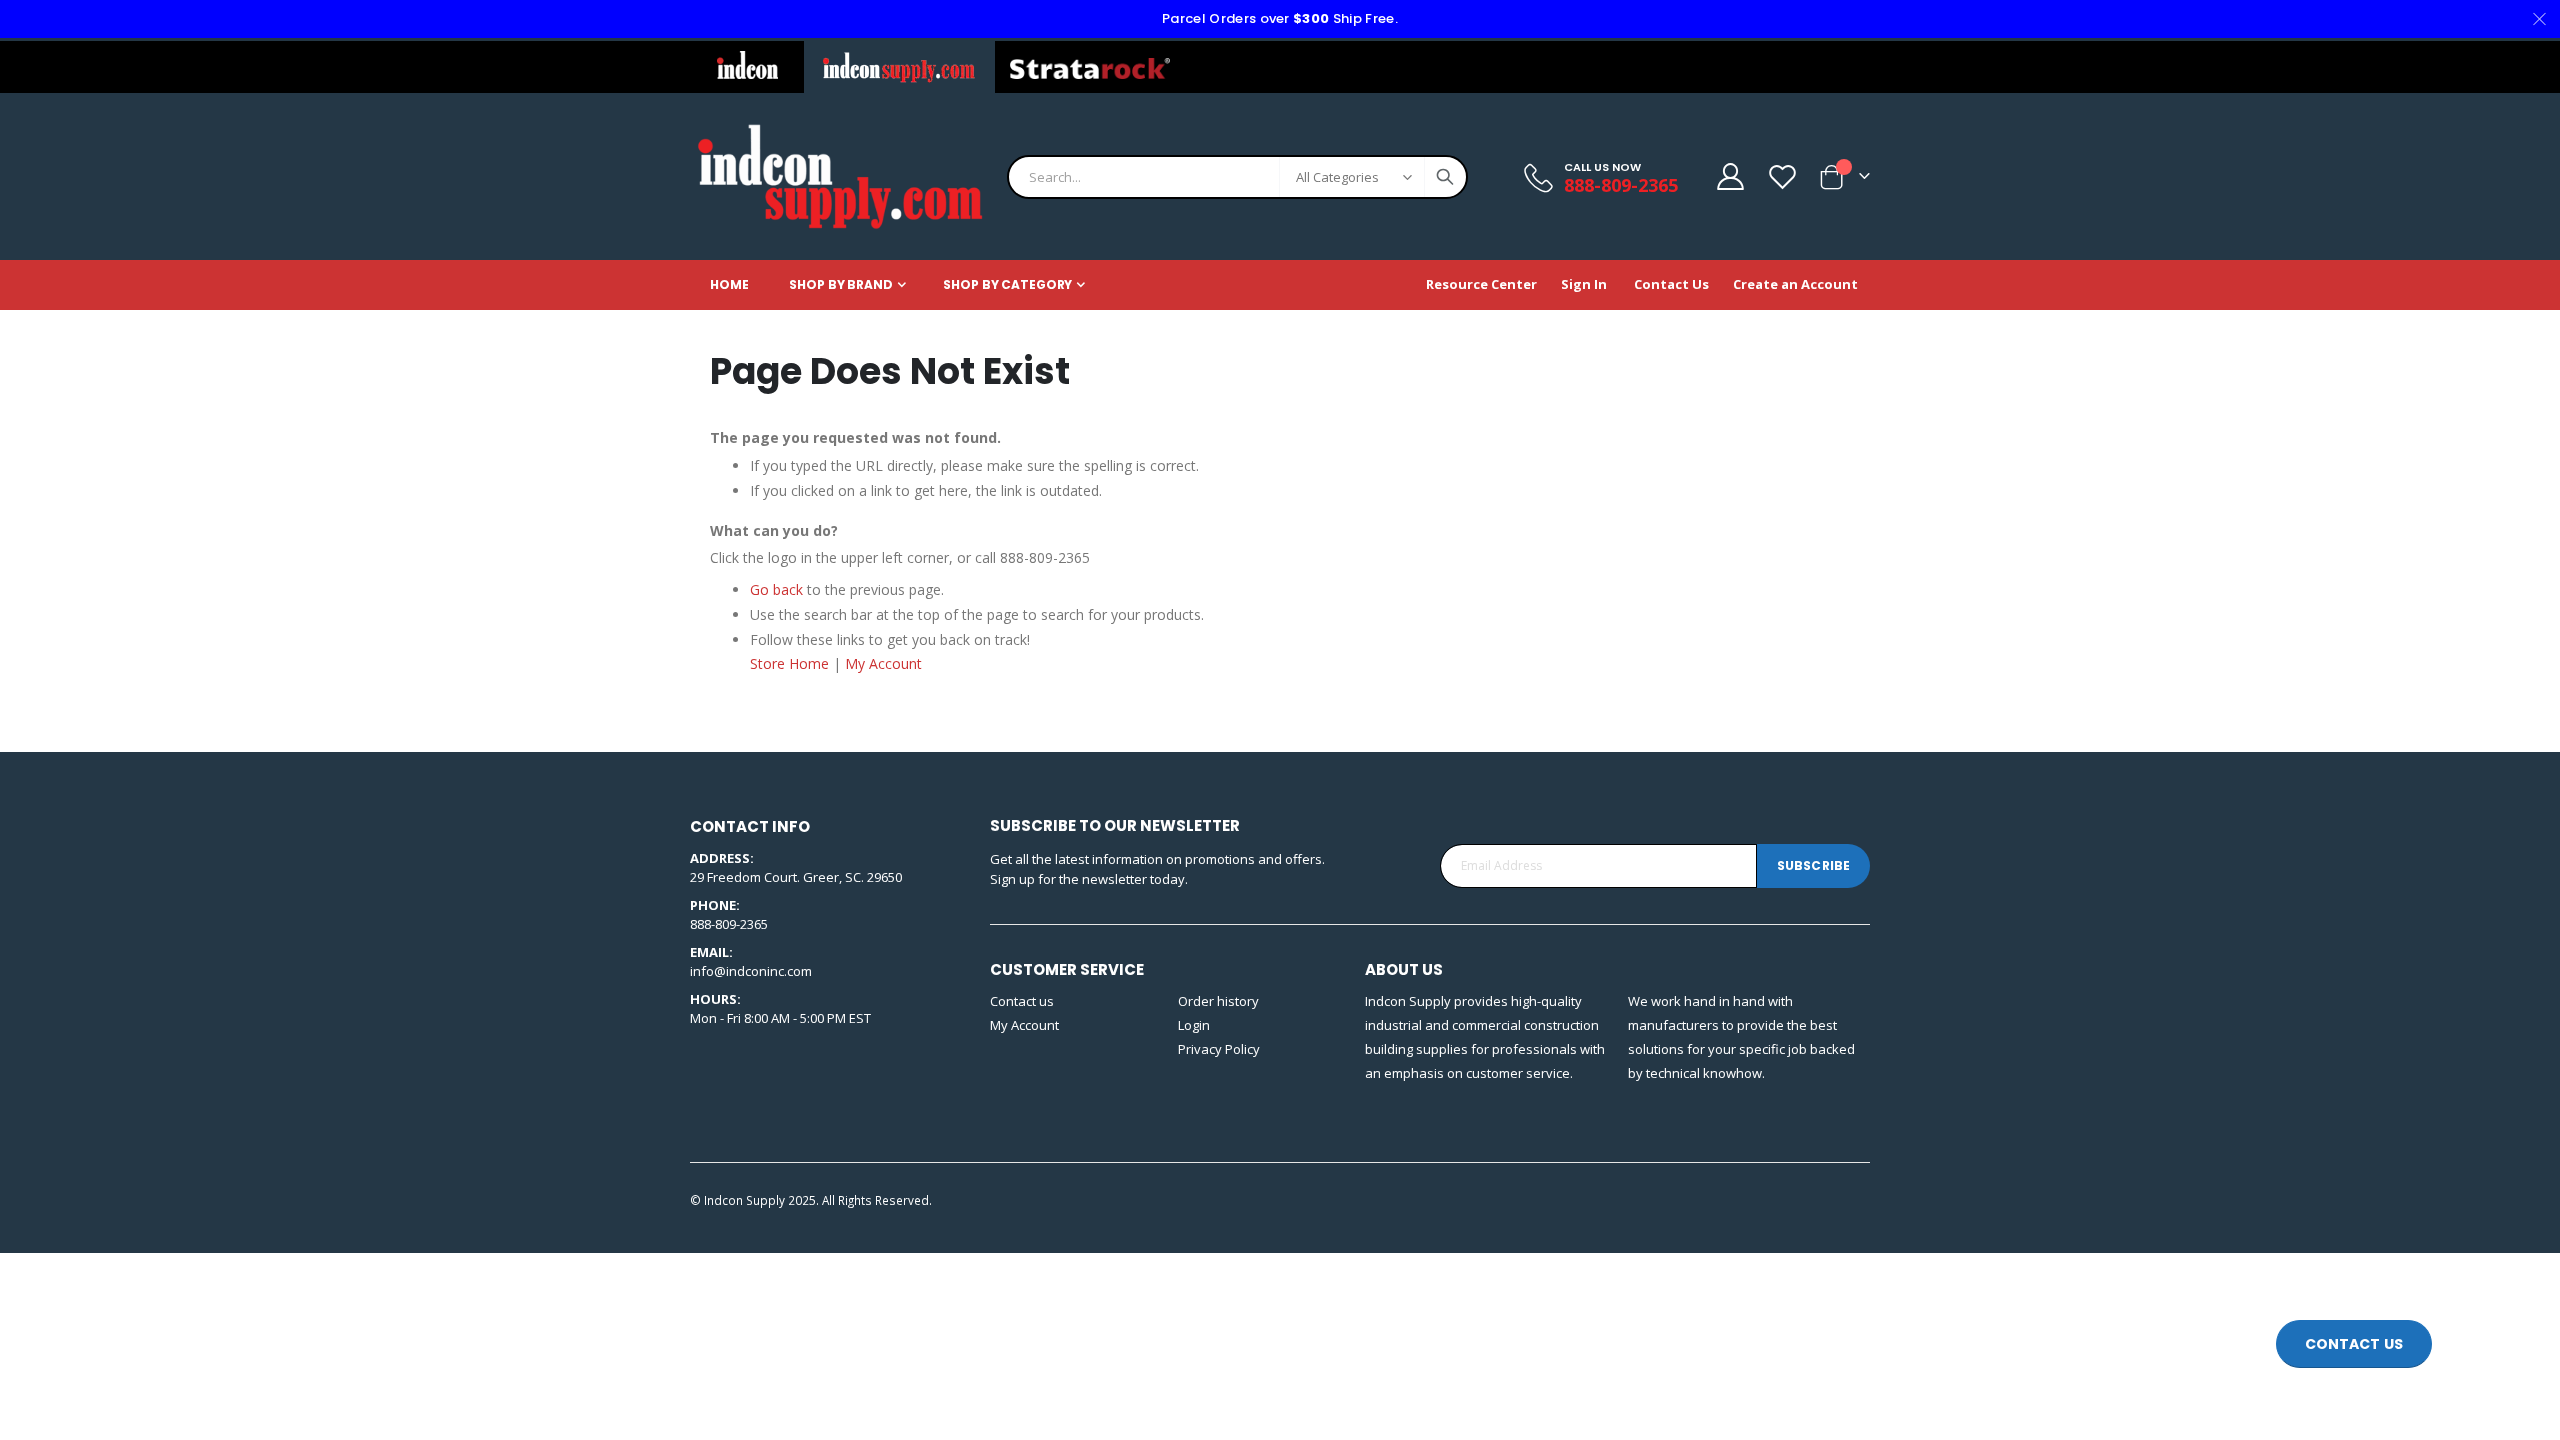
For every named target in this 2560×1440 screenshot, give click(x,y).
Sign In (1584, 284)
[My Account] (1729, 176)
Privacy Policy (1219, 1049)
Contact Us (1671, 284)
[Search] (1445, 177)
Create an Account (1795, 284)
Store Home (789, 663)
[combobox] (1237, 177)
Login (1194, 1025)
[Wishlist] (1782, 176)
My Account (883, 663)
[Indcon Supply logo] (840, 176)
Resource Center (1481, 284)
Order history (1218, 1001)
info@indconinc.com (751, 971)
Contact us (1022, 1001)
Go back (776, 589)
